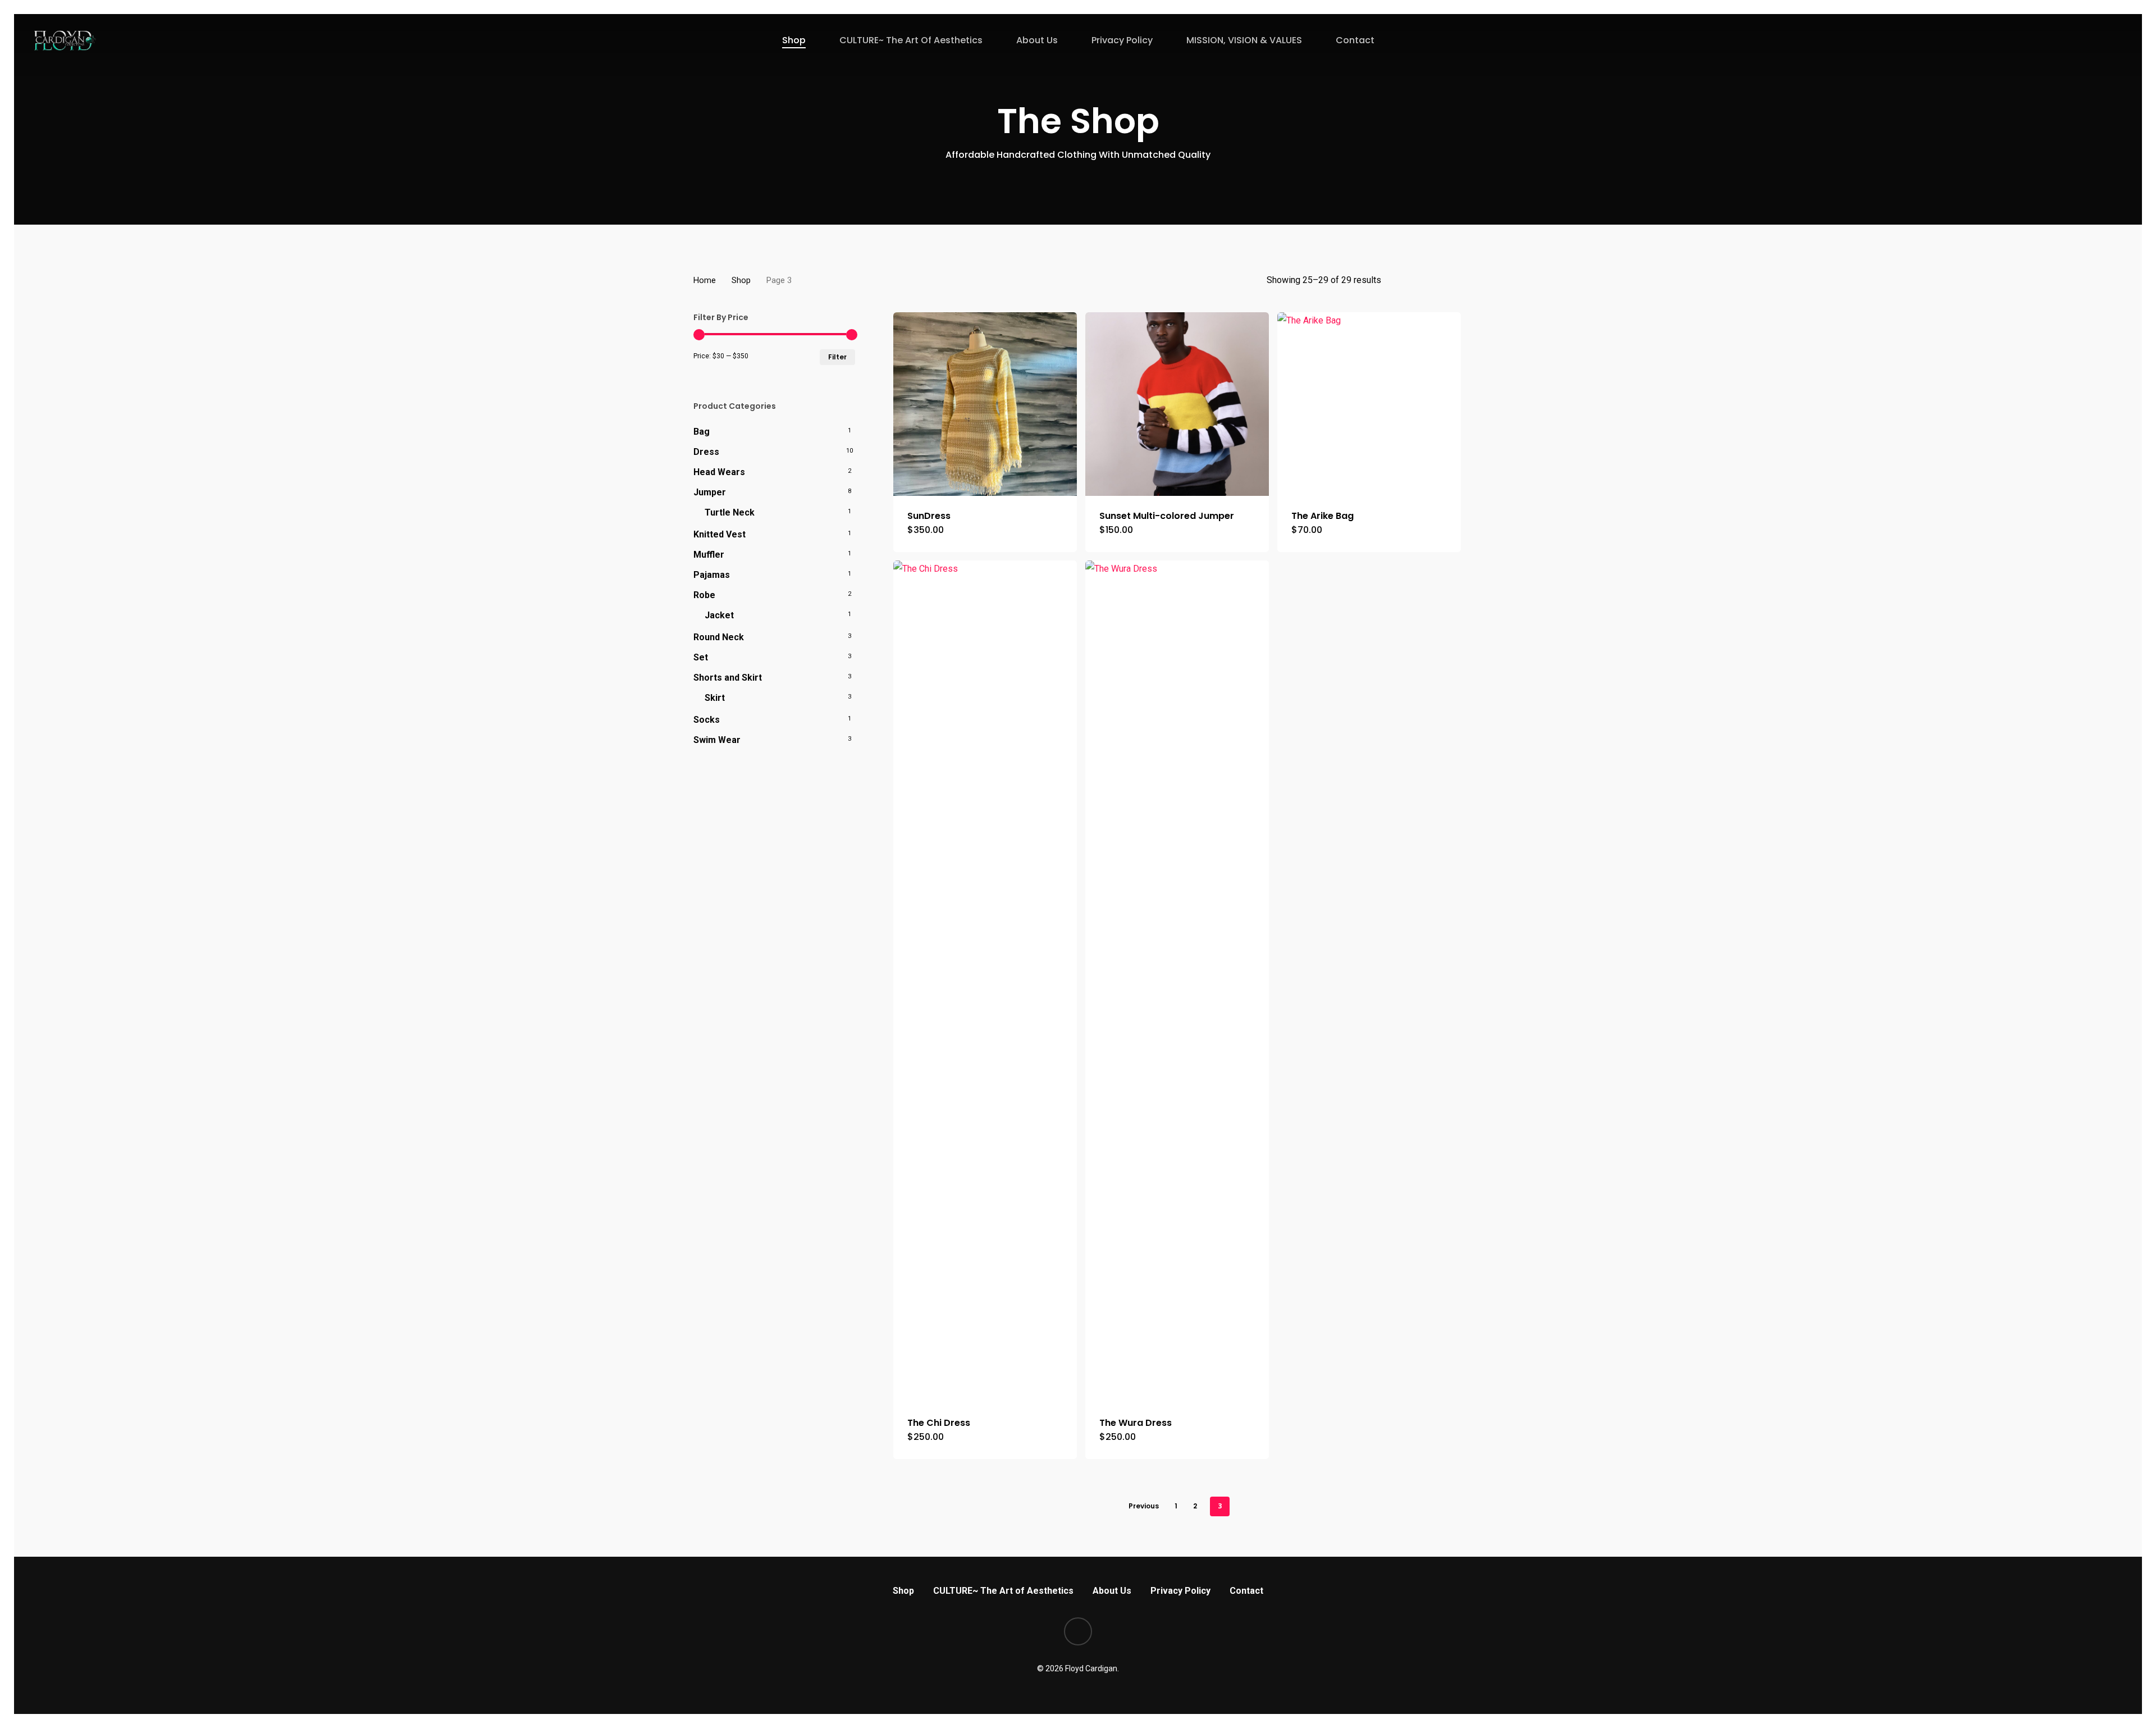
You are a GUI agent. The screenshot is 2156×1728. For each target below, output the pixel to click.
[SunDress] (985, 404)
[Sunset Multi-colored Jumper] (1177, 404)
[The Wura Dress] (1177, 982)
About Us (1112, 1591)
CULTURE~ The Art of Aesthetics (1003, 1591)
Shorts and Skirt (728, 678)
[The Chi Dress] (985, 982)
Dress (706, 452)
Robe (704, 595)
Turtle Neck (730, 512)
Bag (702, 432)
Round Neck (719, 637)
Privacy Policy (1180, 1591)
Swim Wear (717, 740)
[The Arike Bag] (1369, 404)
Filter (837, 357)
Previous (1144, 1506)
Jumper (710, 492)
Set (701, 657)
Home (705, 280)
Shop (741, 280)
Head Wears (719, 472)
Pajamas (712, 575)
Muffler (709, 555)
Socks (707, 720)
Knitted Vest (720, 534)
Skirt (715, 698)
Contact (1246, 1591)
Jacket (719, 615)
